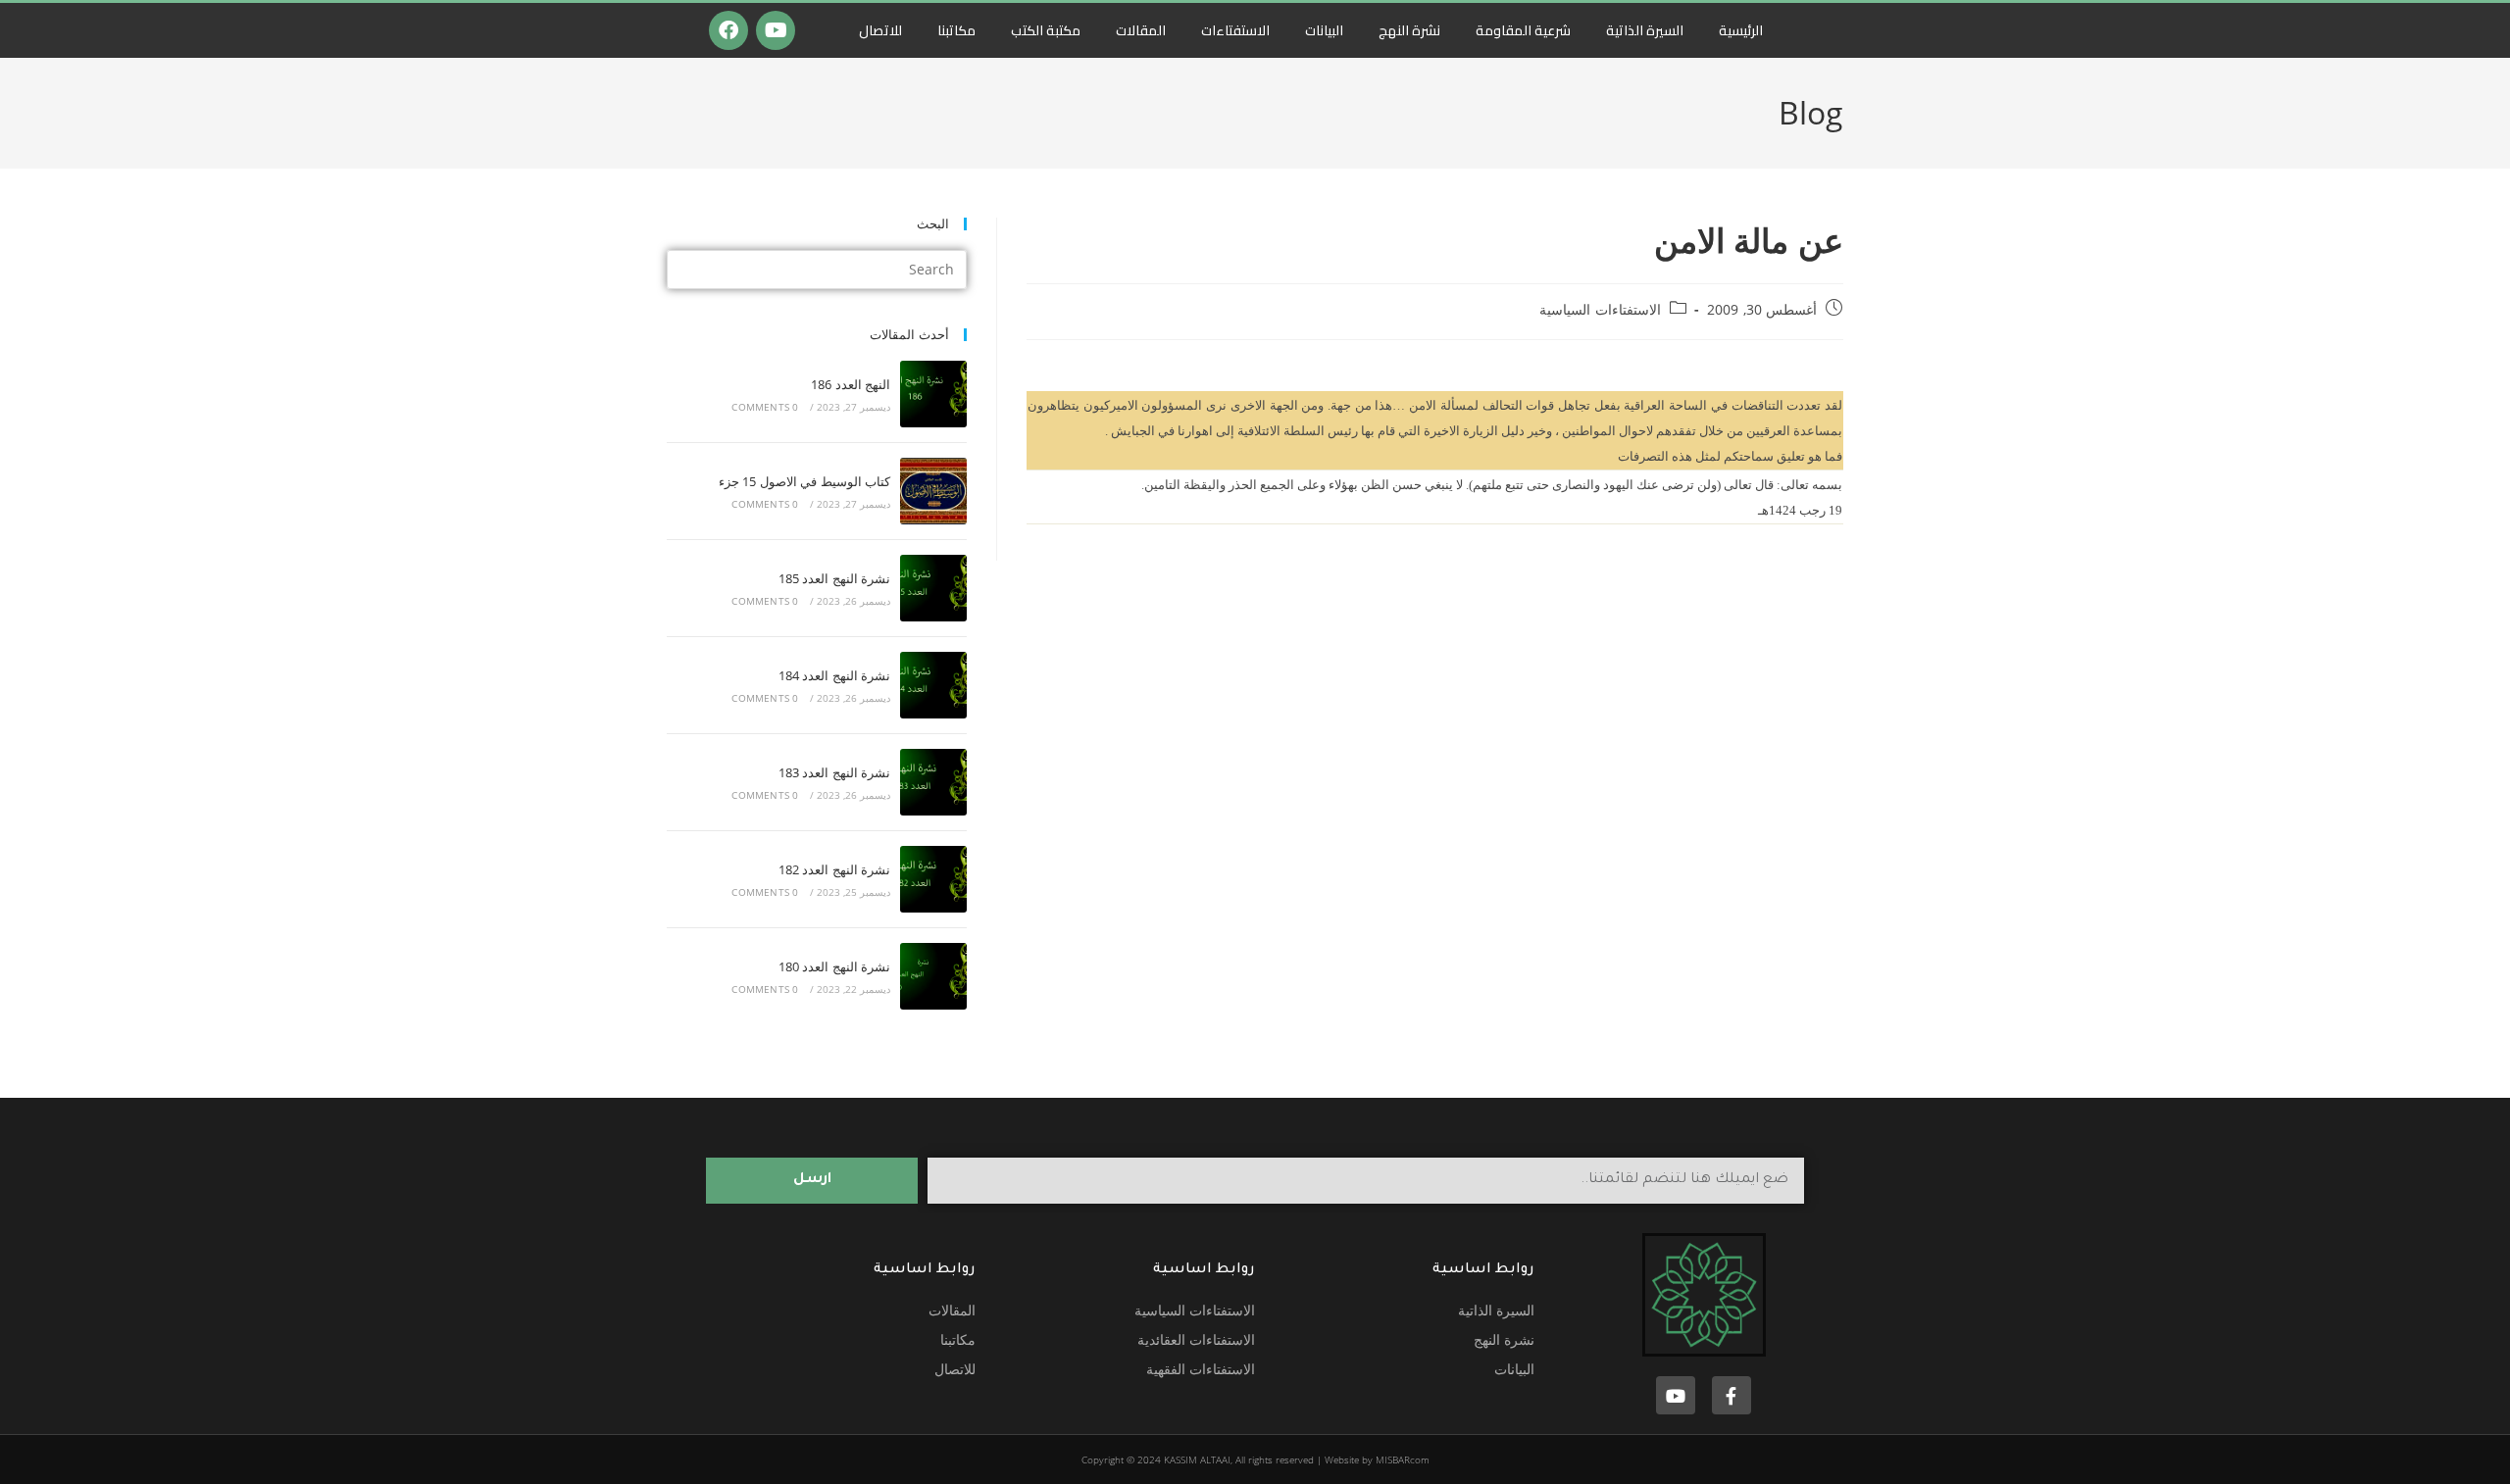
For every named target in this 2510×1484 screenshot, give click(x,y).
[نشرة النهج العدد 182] (933, 879)
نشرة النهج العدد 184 (834, 675)
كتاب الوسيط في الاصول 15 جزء (804, 481)
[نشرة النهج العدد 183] (933, 782)
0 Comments (765, 407)
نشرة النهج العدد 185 (834, 578)
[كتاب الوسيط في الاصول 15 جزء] (933, 491)
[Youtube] (776, 30)
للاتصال (880, 30)
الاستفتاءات (1235, 30)
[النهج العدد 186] (933, 394)
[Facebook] (728, 30)
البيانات (1324, 30)
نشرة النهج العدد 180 (834, 966)
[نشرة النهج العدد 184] (933, 685)
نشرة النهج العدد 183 (834, 772)
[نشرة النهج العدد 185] (933, 588)
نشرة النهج (1409, 30)
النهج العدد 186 (851, 384)
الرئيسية (1741, 30)
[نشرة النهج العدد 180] (933, 976)
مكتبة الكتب (1046, 30)
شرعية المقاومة (1523, 30)
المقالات (1141, 30)
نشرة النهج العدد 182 (834, 869)
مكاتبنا (956, 30)
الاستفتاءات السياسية (1600, 309)
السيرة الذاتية (1645, 30)
